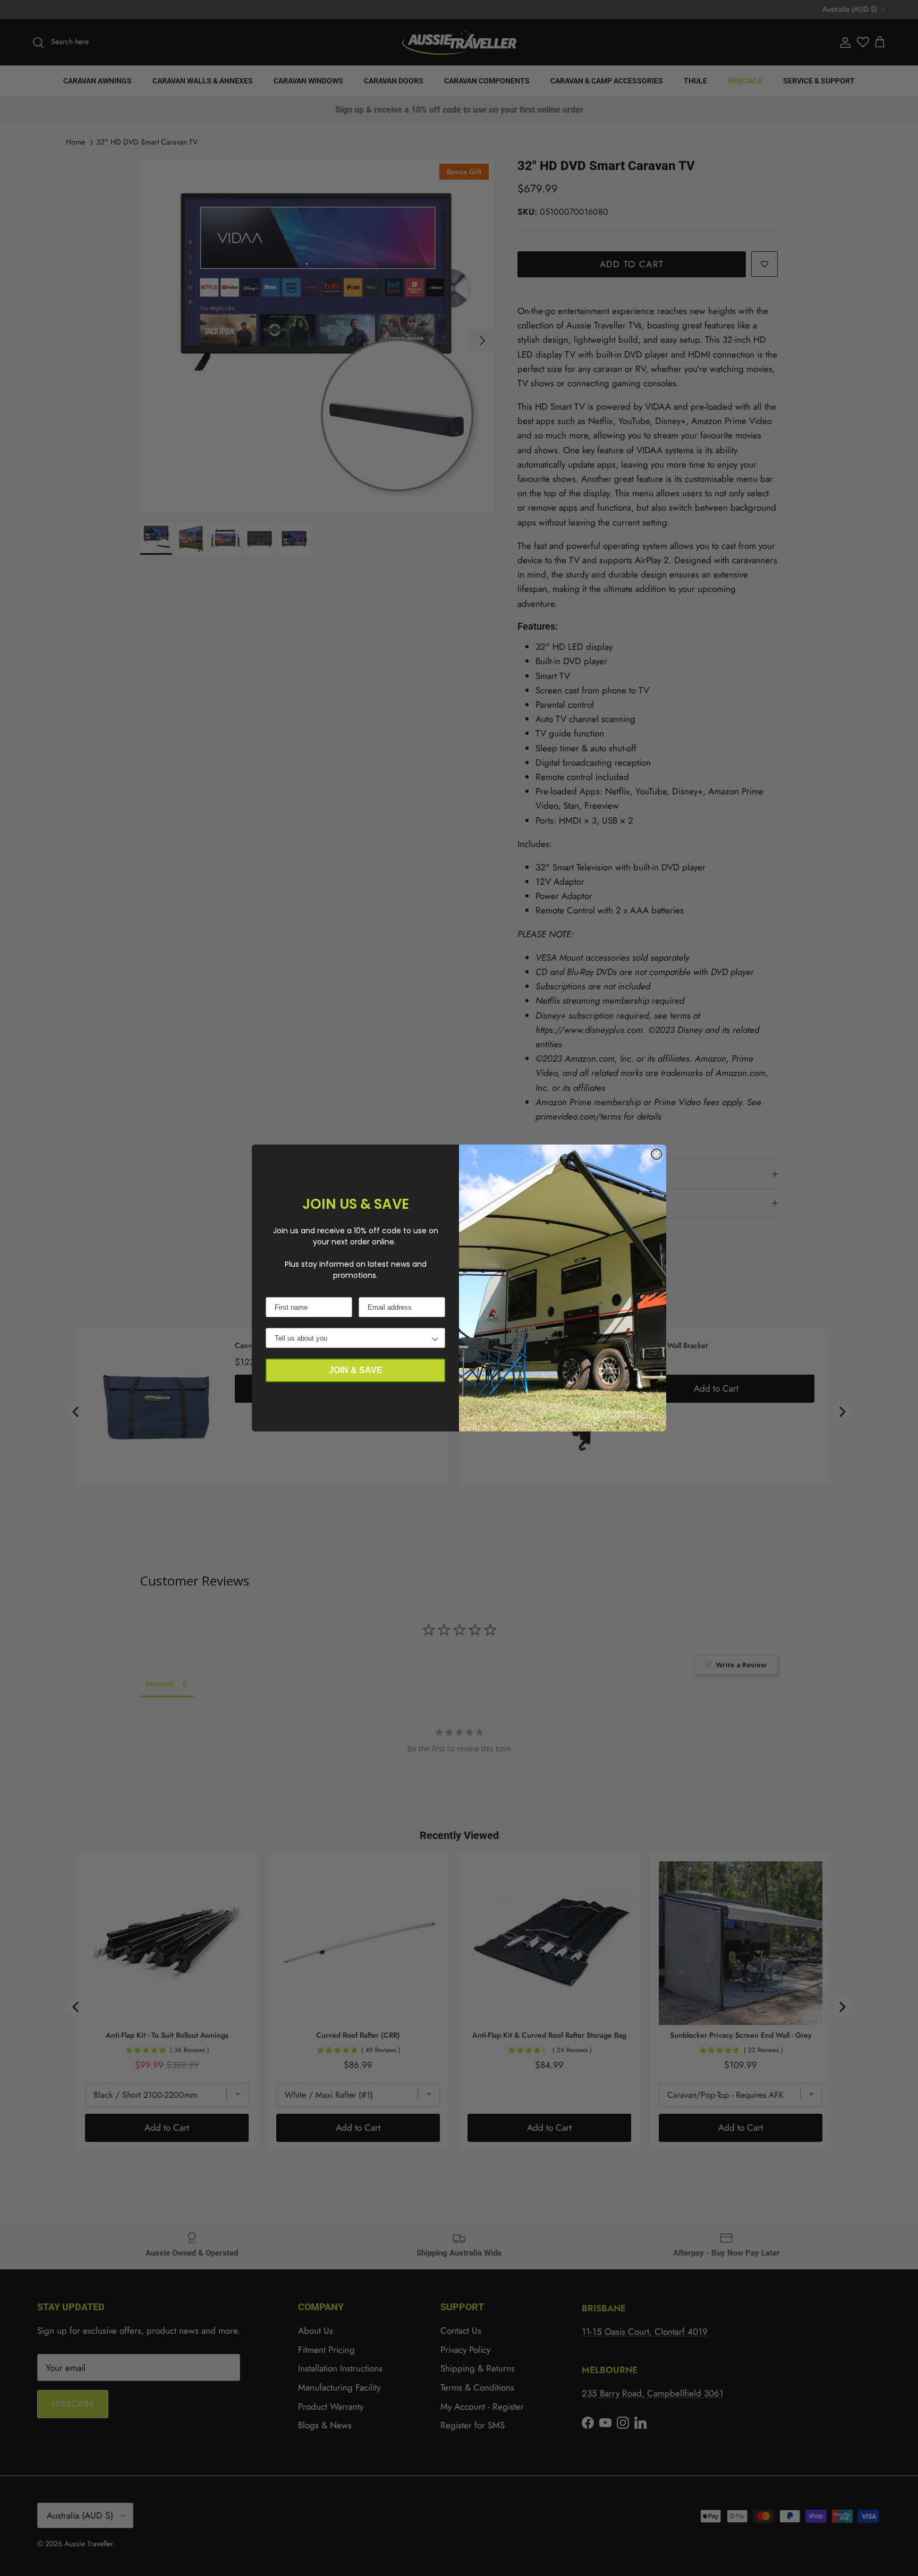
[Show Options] (435, 1338)
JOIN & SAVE (356, 1370)
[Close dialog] (657, 1154)
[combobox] (352, 1338)
